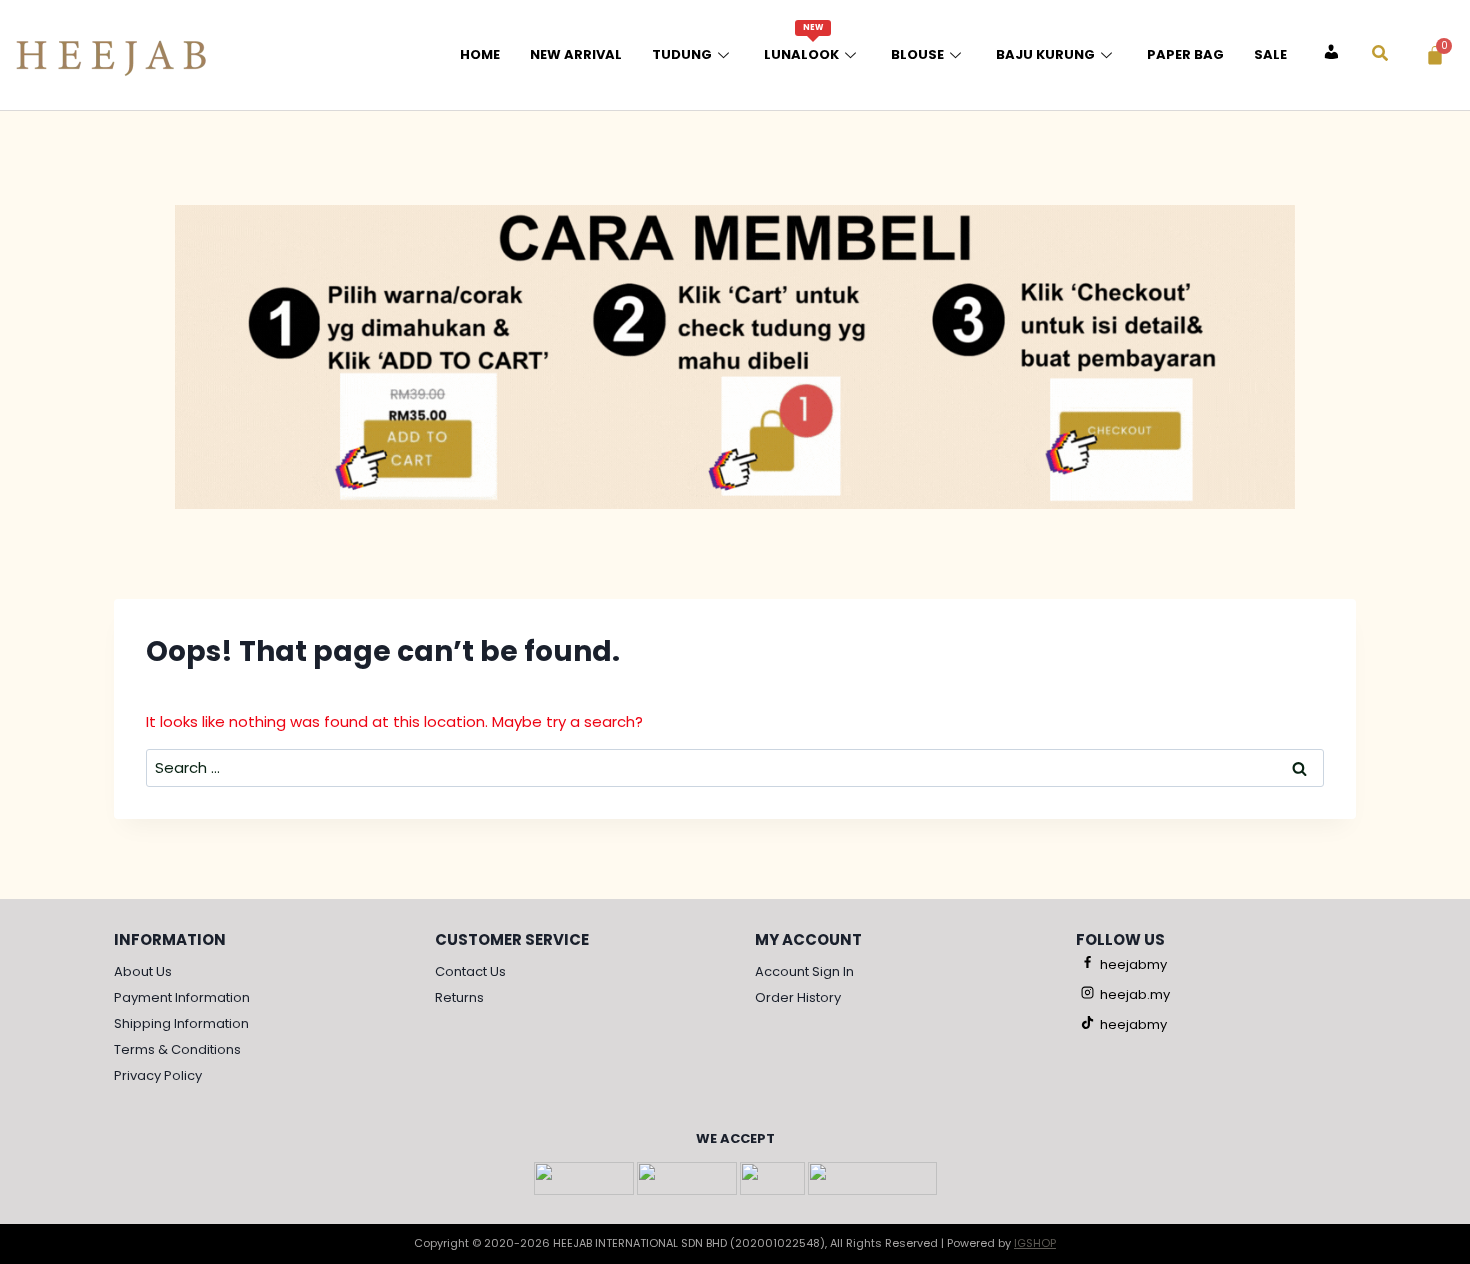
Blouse (917, 54)
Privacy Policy (158, 1075)
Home (480, 54)
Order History (798, 997)
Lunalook (801, 43)
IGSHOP (1035, 1243)
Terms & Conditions (177, 1049)
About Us (143, 971)
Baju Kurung (1045, 54)
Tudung (682, 54)
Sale (1270, 54)
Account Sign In (804, 971)
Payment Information (182, 997)
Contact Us (470, 971)
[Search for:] (735, 767)
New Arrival (576, 54)
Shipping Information (181, 1023)
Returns (459, 997)
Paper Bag (1185, 54)
